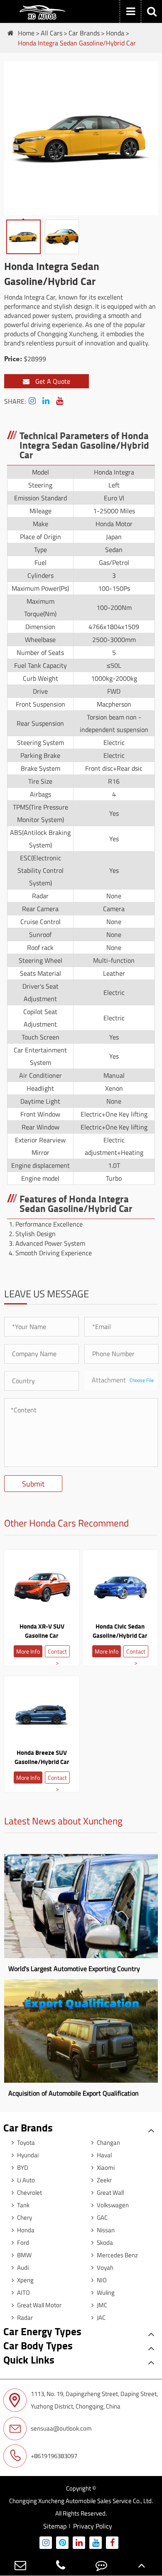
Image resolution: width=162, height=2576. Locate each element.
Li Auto (25, 2180)
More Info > (28, 1652)
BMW (24, 2255)
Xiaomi (105, 2167)
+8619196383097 (54, 2456)
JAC (101, 2317)
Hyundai (27, 2155)
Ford (22, 2242)
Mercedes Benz (117, 2255)
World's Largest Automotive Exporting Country (74, 1969)
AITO (23, 2292)
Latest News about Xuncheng (63, 1821)
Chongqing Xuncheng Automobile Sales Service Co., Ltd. (81, 2501)
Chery (24, 2217)
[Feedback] (101, 2565)
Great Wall (110, 2192)
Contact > (57, 1652)
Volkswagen (112, 2205)
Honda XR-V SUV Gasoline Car (42, 1631)
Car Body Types (38, 2345)
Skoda (104, 2242)
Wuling (105, 2292)
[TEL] (61, 2565)
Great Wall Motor (39, 2305)
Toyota (25, 2143)
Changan (108, 2143)
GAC (102, 2217)
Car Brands (84, 33)
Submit (33, 1484)
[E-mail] (20, 2565)
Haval (104, 2155)
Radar (24, 2317)
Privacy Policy (93, 2526)
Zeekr (104, 2180)
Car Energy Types (42, 2331)
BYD (22, 2167)
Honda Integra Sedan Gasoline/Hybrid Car (77, 43)
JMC (101, 2305)
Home (26, 33)
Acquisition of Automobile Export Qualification (74, 2093)
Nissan (105, 2230)
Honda (115, 33)
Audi (22, 2267)
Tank (23, 2205)
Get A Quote (52, 381)
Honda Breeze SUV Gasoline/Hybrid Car (42, 1757)
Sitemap (55, 2526)
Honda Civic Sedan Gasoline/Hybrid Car (120, 1631)
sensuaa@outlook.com (61, 2428)
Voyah (104, 2267)
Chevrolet (29, 2192)
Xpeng (25, 2280)
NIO (101, 2280)
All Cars (52, 33)
